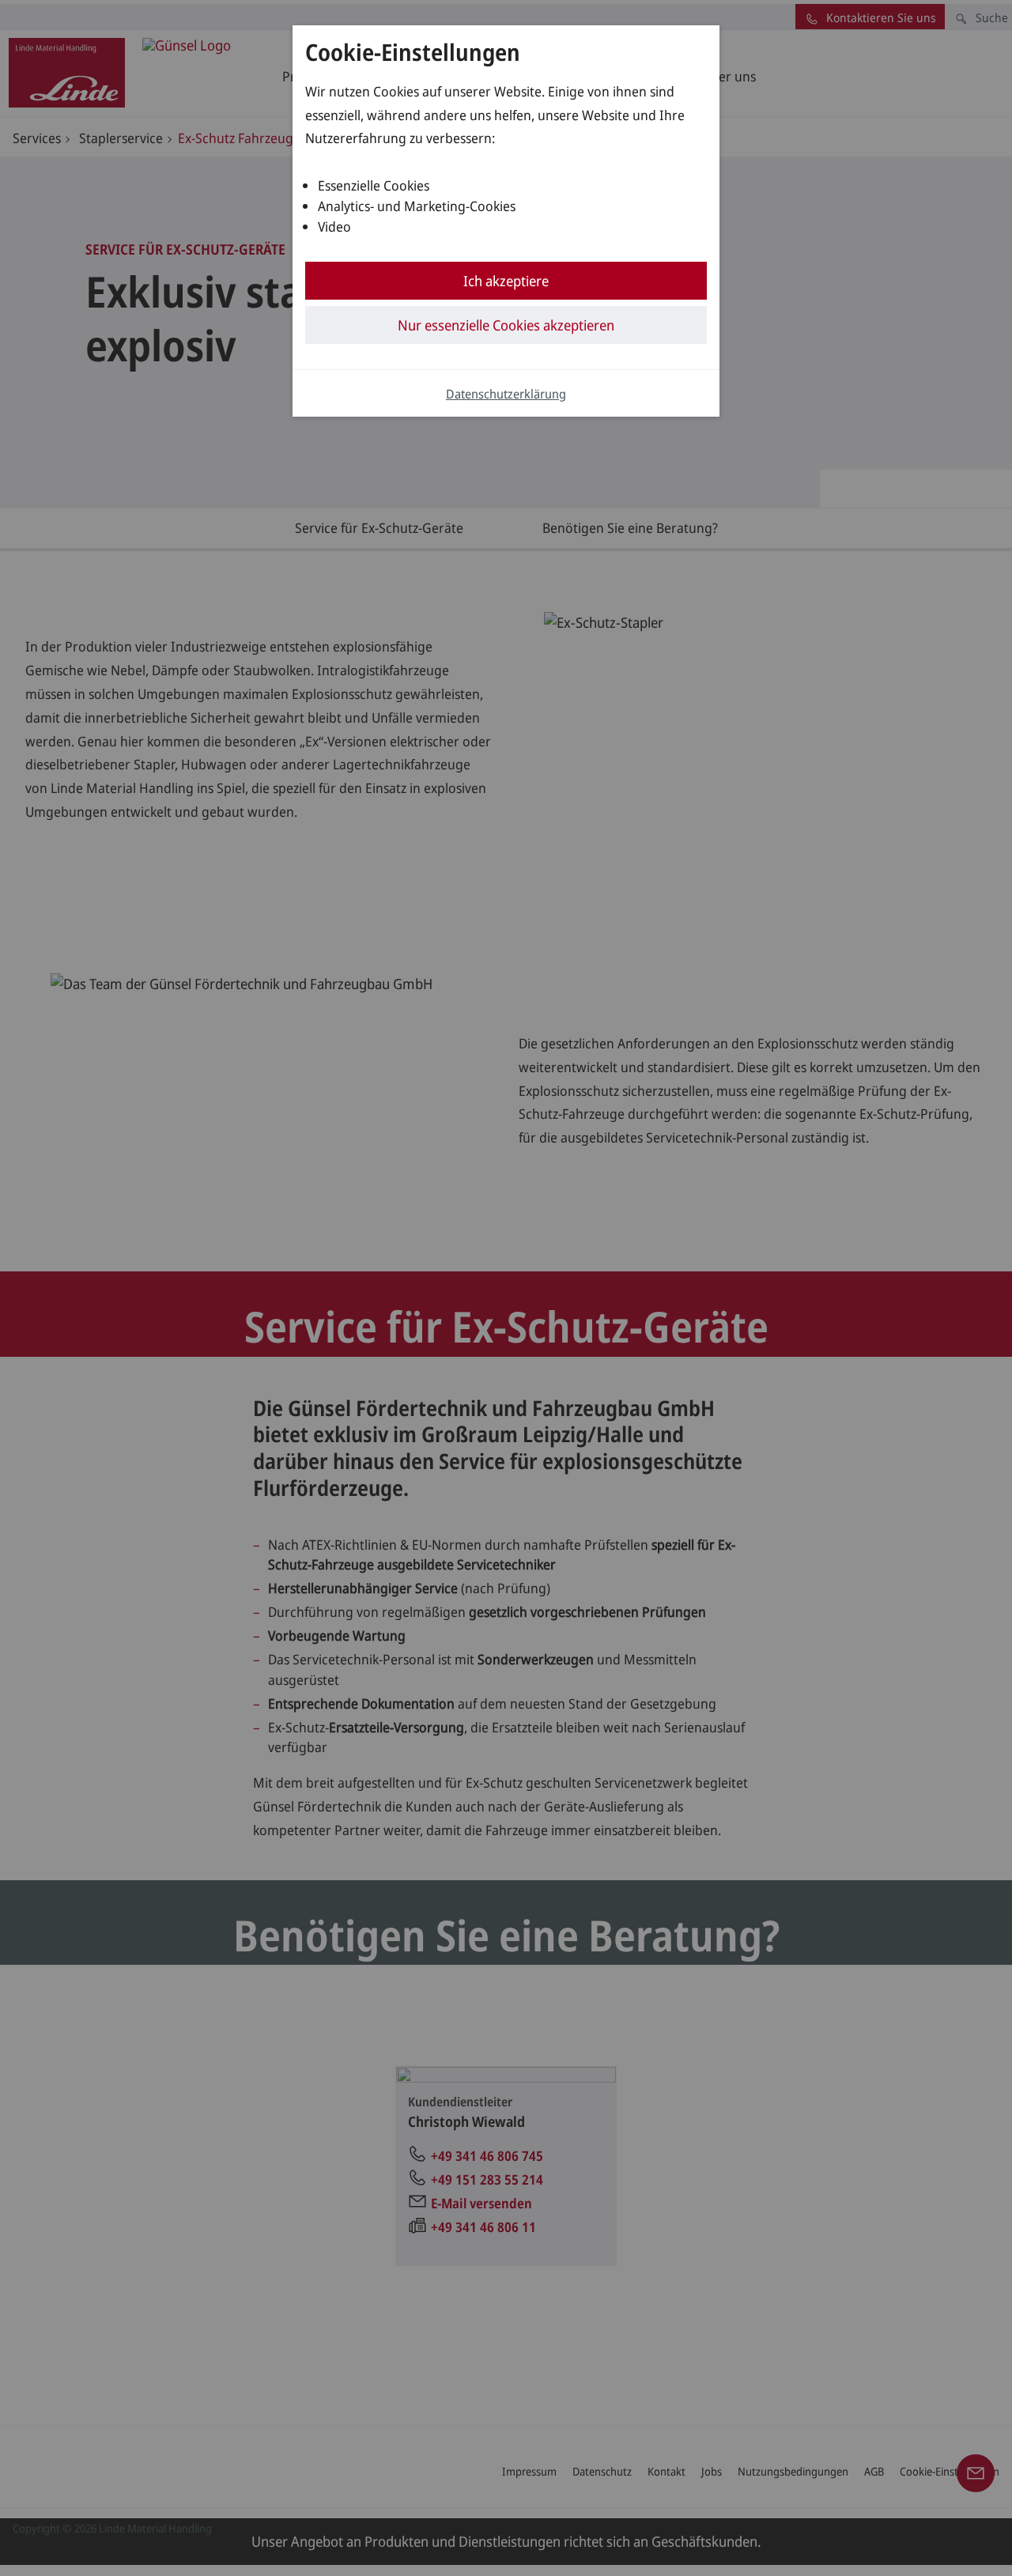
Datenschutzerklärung (506, 394)
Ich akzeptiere (506, 281)
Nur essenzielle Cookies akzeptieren (506, 325)
